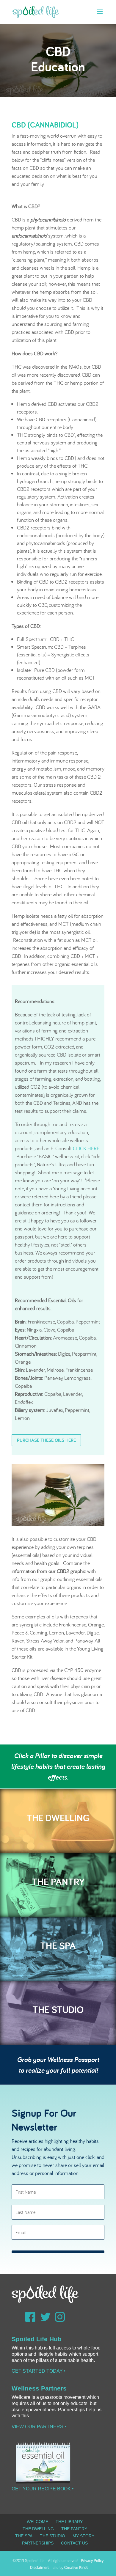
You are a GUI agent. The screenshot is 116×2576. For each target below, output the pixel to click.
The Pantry (74, 2529)
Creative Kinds (76, 2567)
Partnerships (38, 2543)
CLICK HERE (86, 1148)
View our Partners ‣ (39, 2427)
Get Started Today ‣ (39, 2371)
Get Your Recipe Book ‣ (43, 2489)
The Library (69, 2522)
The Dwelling (38, 2529)
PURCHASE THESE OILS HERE (46, 1440)
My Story (83, 2536)
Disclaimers (40, 2567)
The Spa (24, 2536)
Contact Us (74, 2543)
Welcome (37, 2522)
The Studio (52, 2536)
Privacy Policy (92, 2561)
